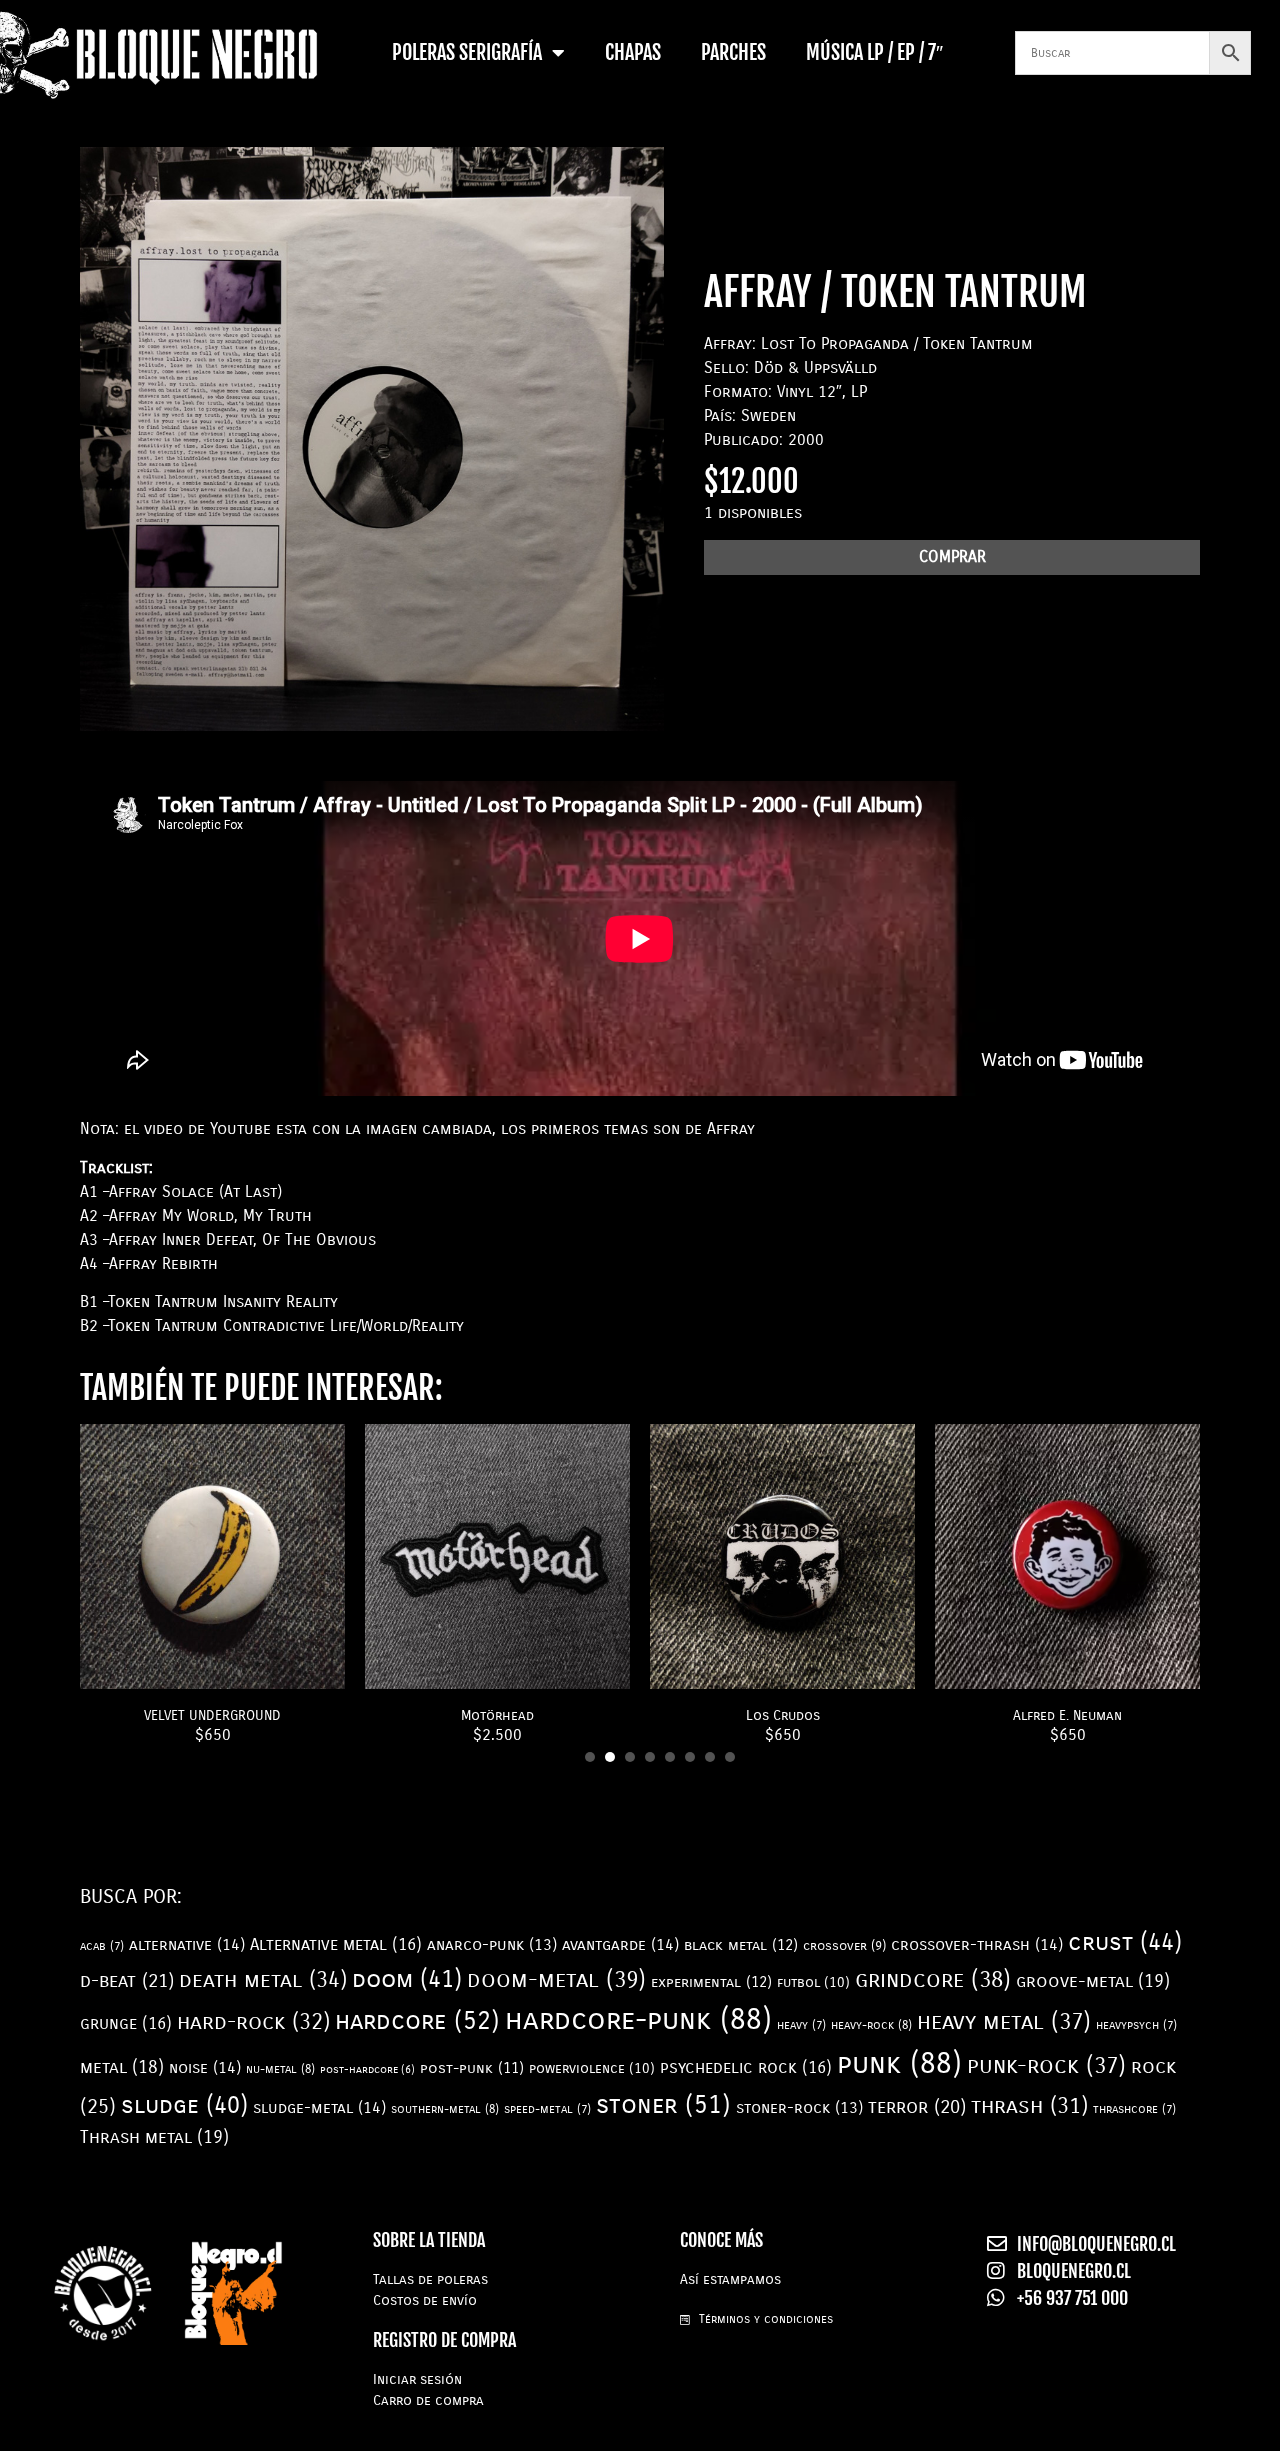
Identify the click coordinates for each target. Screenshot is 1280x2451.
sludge (184, 2105)
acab (102, 1946)
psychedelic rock (746, 2067)
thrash (1029, 2106)
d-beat (127, 1981)
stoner (663, 2105)
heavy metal (1004, 2021)
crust (1125, 1942)
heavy (801, 2025)
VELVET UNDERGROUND (212, 1715)
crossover (844, 1946)
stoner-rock (799, 2107)
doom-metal (556, 1979)
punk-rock (1046, 2065)
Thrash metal (154, 2137)
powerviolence (592, 2068)
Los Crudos (783, 1715)
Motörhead (497, 1715)
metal (122, 2067)
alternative (187, 1944)
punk (899, 2063)
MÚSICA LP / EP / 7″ (874, 52)
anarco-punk (492, 1944)
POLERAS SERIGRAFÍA (467, 52)
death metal (263, 1979)
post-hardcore (367, 2069)
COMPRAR (952, 556)
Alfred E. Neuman (1067, 1715)
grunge (126, 2023)
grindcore (933, 1979)
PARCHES (733, 52)
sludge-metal (319, 2107)
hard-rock (253, 2022)
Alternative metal (336, 1944)
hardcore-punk (638, 2019)
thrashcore (1134, 2109)
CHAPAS (633, 52)
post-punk (472, 2068)
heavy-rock (871, 2025)
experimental (711, 1982)
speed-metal (547, 2109)
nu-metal (280, 2069)
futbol (813, 1982)
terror (917, 2107)
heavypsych (1136, 2025)
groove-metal (1093, 1981)
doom (407, 1979)
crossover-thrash (977, 1944)
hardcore (417, 2021)
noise (205, 2067)
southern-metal (445, 2109)
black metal (741, 1945)
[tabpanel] (212, 1585)
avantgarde (620, 1944)
